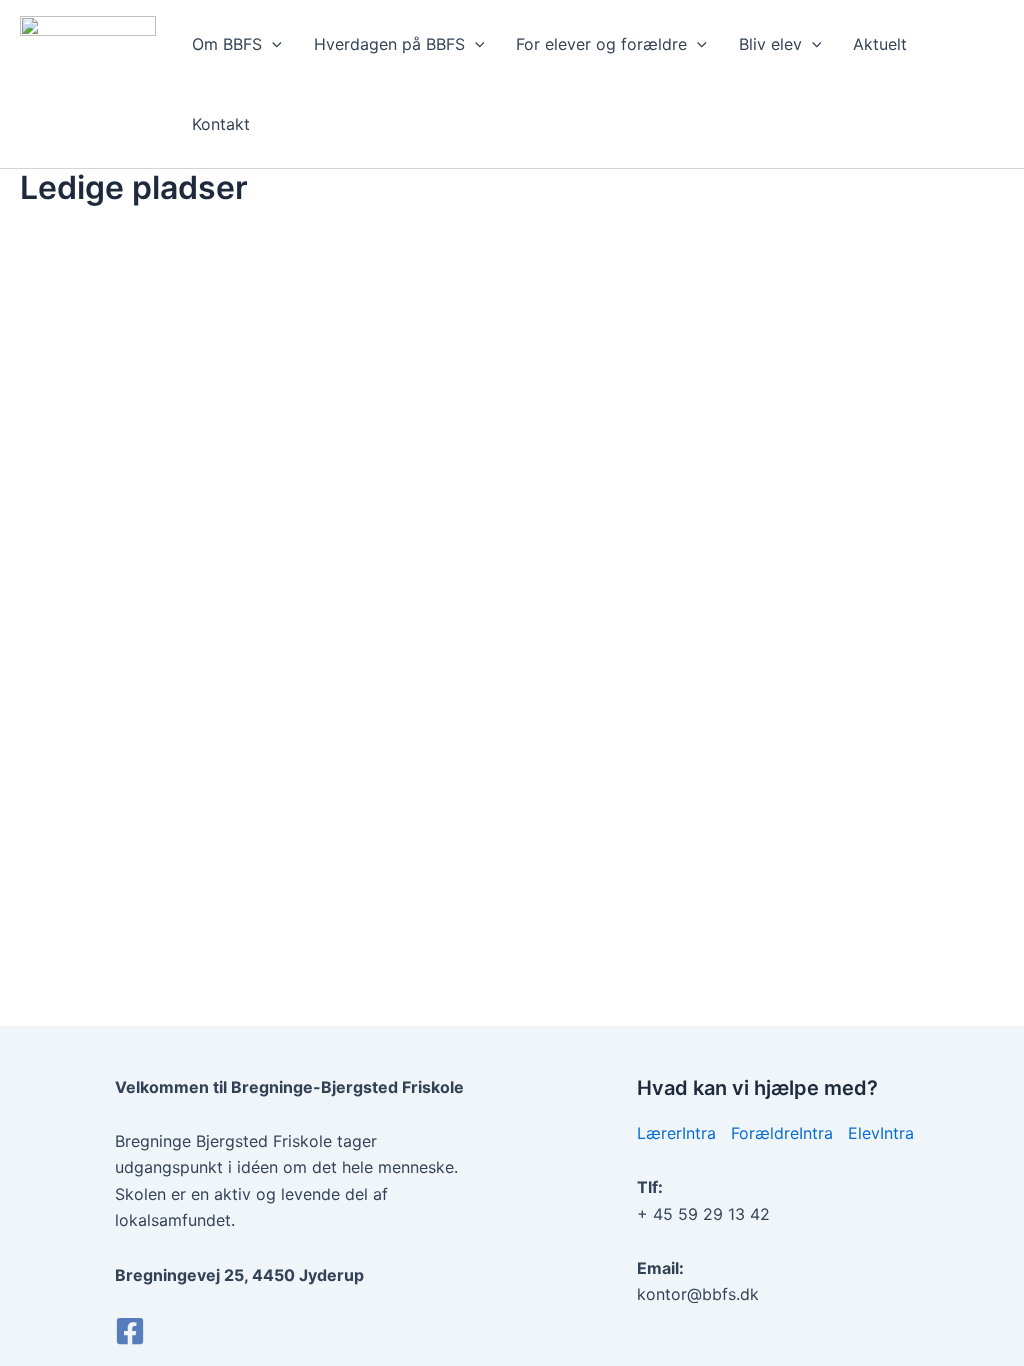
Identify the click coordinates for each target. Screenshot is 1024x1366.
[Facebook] (130, 1331)
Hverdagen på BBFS (389, 44)
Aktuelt (880, 44)
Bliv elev (770, 44)
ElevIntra (881, 1133)
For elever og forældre (601, 44)
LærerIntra (676, 1133)
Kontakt (221, 124)
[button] (272, 44)
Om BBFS (227, 44)
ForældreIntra (782, 1133)
